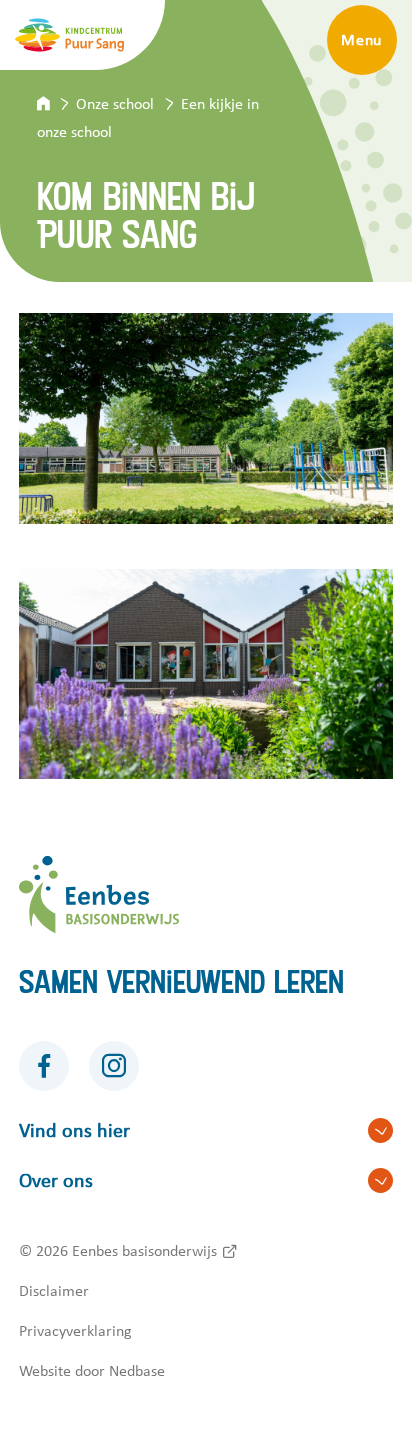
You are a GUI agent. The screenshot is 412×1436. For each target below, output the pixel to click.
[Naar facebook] (44, 1066)
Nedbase (137, 1371)
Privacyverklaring (75, 1331)
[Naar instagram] (114, 1066)
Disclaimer (54, 1291)
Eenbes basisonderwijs (144, 1251)
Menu (361, 40)
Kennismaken (258, 40)
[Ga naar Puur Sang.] (56, 104)
